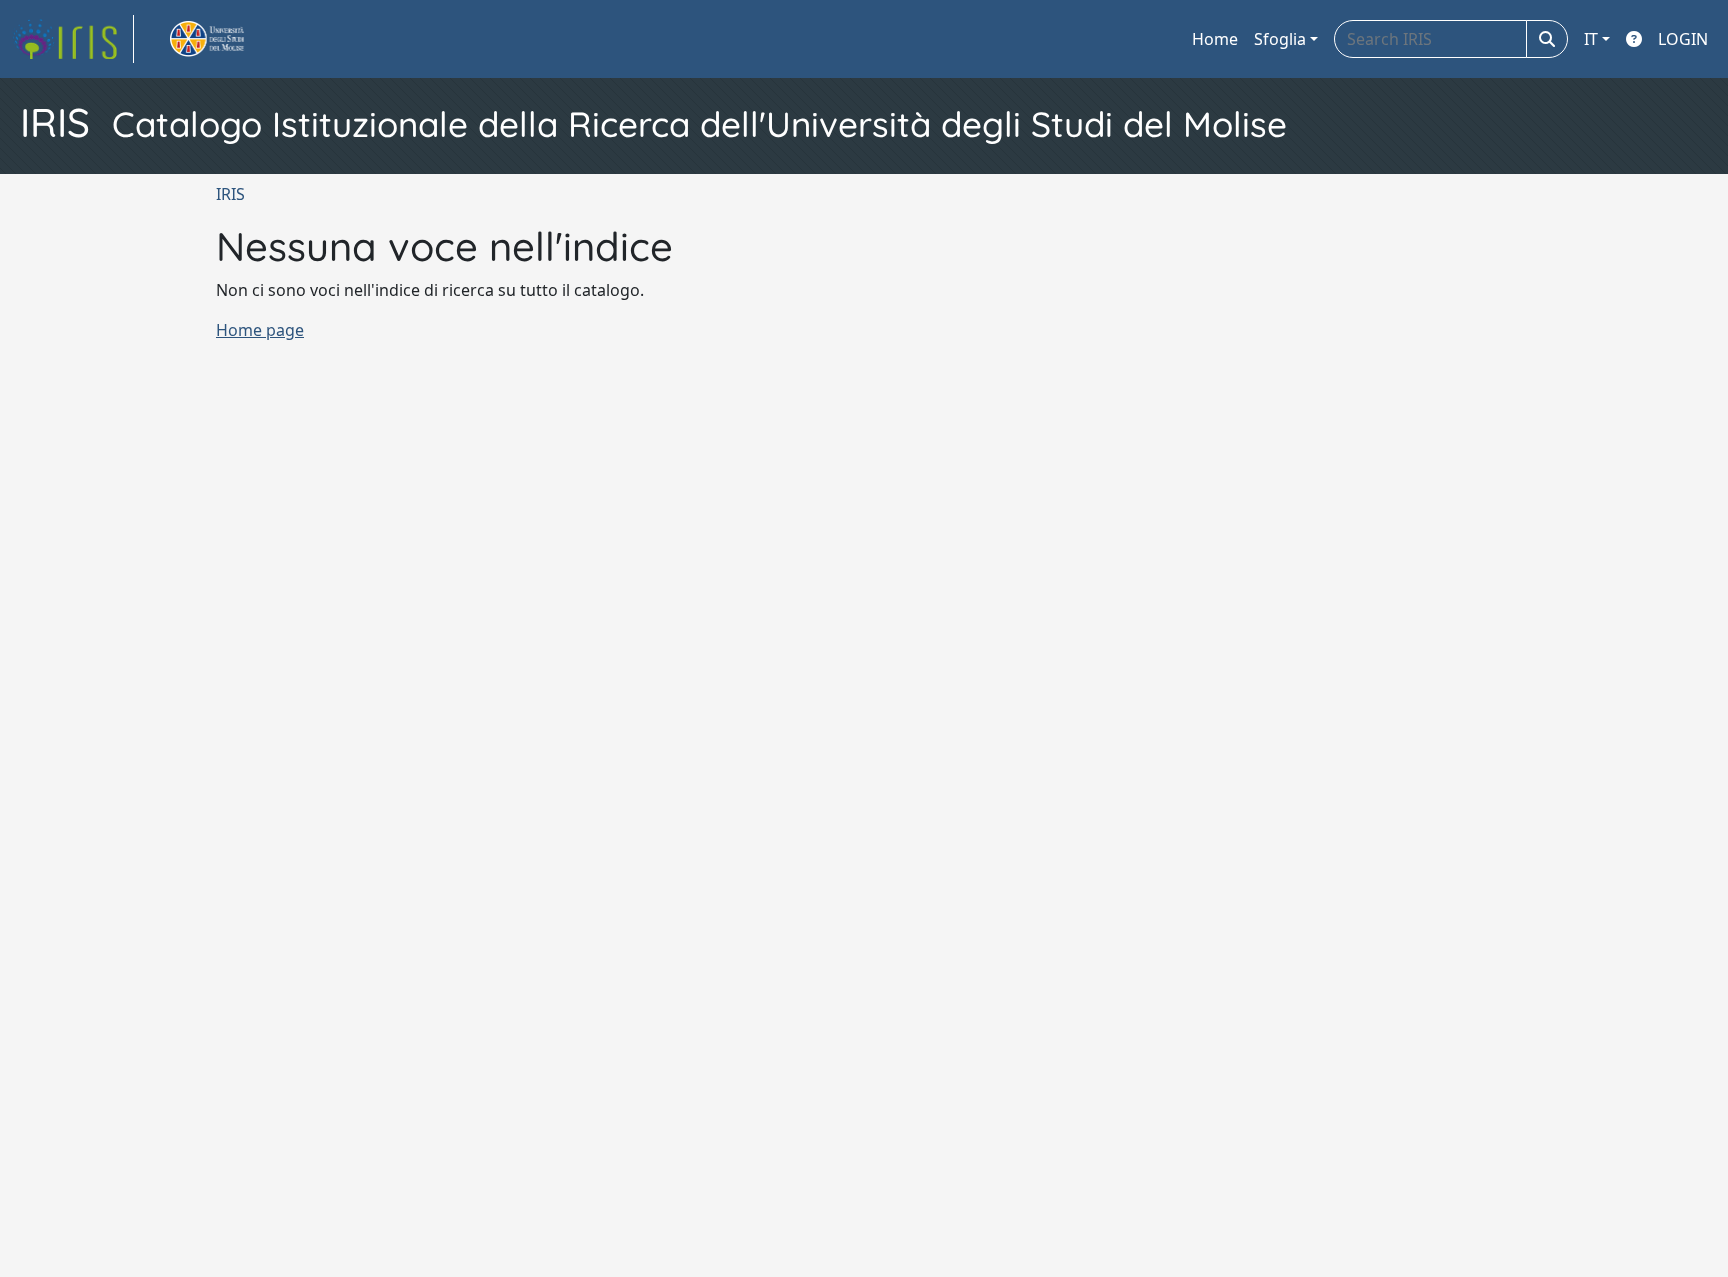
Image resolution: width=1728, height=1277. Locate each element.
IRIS (230, 194)
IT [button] (1591, 39)
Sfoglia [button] (1280, 39)
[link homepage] (73, 39)
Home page (260, 330)
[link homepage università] (230, 39)
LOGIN (1683, 39)
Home (1215, 39)
